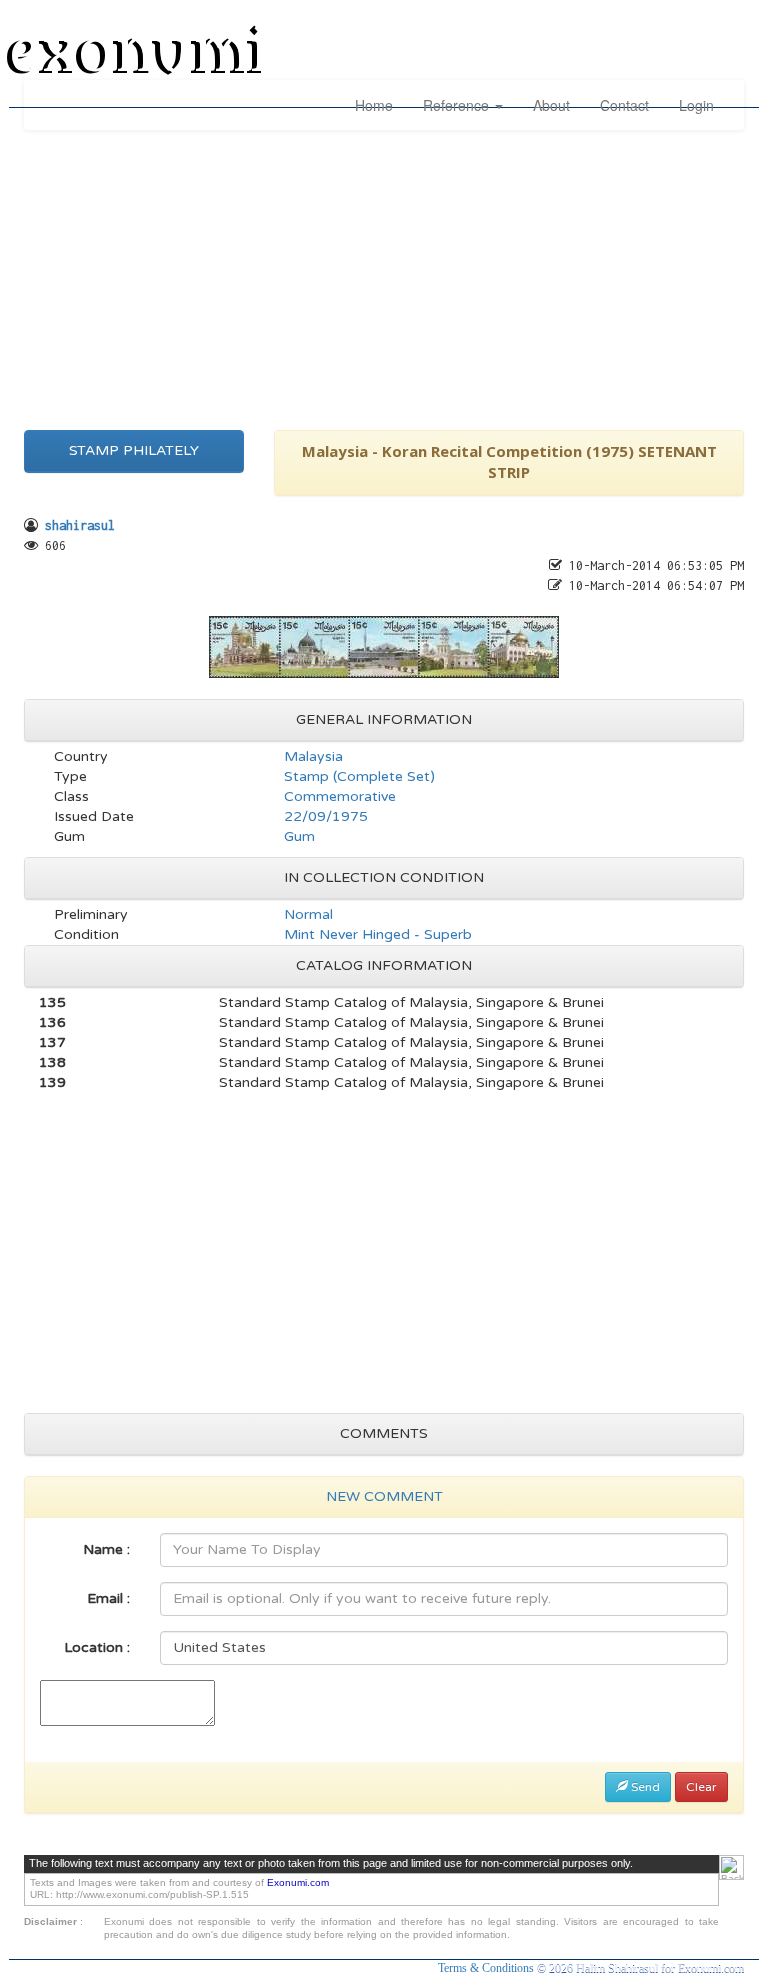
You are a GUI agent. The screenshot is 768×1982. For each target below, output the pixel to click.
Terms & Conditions (487, 1968)
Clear (701, 1787)
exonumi (138, 53)
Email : (108, 1598)
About (551, 105)
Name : (106, 1549)
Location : (97, 1647)
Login (696, 105)
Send (644, 1787)
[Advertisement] (384, 275)
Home (374, 105)
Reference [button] (458, 105)
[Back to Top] (731, 1867)
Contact (624, 105)
